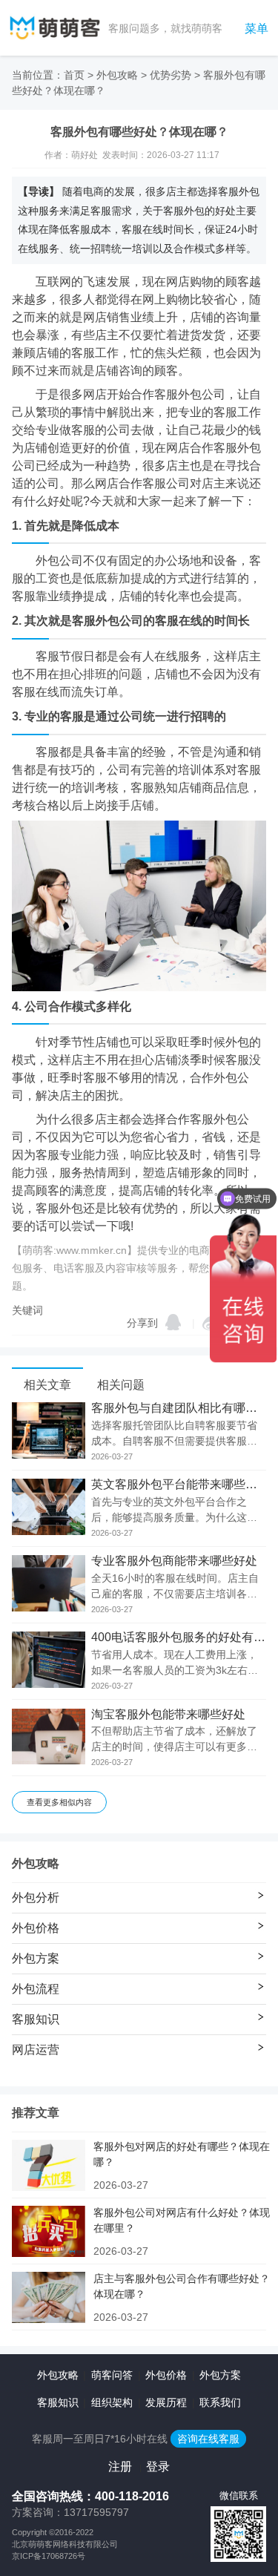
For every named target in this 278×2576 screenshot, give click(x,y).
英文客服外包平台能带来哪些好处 (179, 1485)
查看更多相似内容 (59, 1802)
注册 (120, 2467)
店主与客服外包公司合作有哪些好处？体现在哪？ (182, 2286)
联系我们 (220, 2402)
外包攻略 (117, 75)
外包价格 (166, 2375)
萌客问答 (112, 2375)
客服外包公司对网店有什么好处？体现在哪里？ (182, 2220)
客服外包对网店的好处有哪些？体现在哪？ (182, 2154)
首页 (74, 75)
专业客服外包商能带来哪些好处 (174, 1561)
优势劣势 (171, 75)
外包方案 (220, 2375)
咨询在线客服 (208, 2439)
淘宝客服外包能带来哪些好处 (168, 1715)
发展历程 (166, 2402)
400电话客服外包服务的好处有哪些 (179, 1637)
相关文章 (47, 1385)
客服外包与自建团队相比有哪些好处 (179, 1408)
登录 (158, 2467)
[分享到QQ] (173, 1322)
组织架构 (112, 2402)
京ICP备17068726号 (49, 2556)
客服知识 (58, 2402)
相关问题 (121, 1385)
